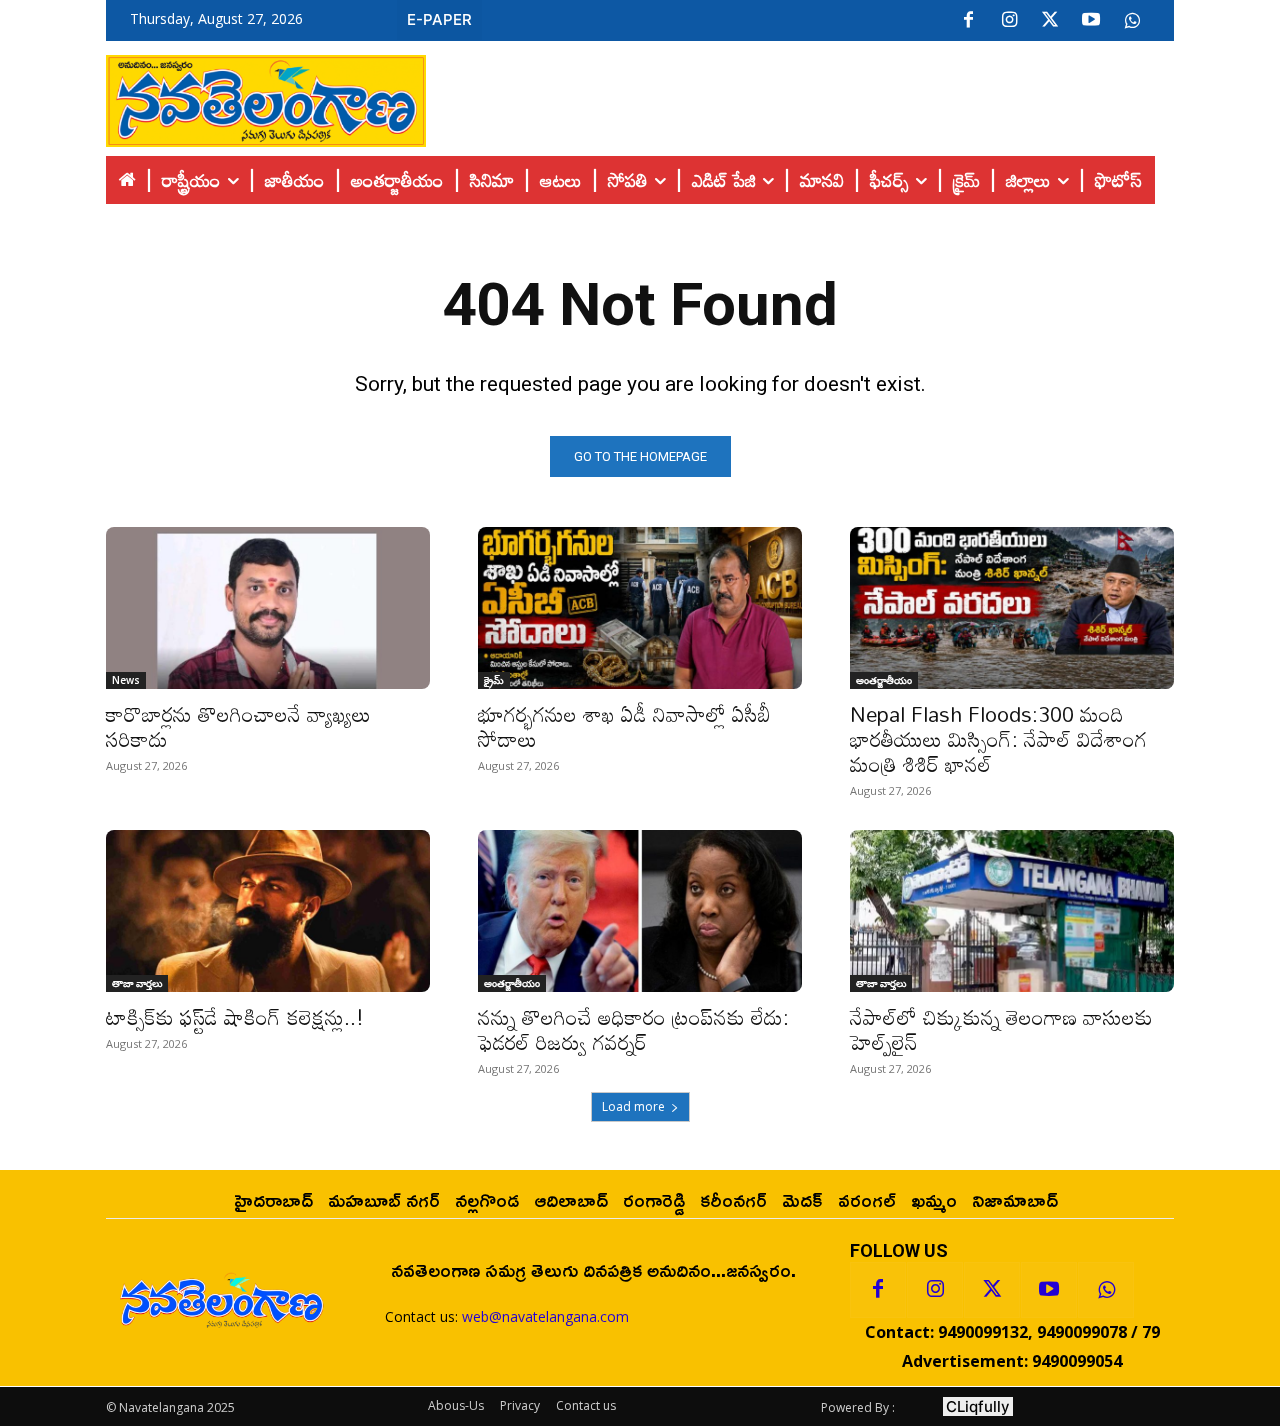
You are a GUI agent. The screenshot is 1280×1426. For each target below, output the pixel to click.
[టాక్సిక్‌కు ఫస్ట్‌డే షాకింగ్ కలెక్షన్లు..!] (268, 911)
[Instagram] (1009, 21)
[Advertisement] (800, 96)
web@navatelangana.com (545, 1316)
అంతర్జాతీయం (884, 680)
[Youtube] (1091, 21)
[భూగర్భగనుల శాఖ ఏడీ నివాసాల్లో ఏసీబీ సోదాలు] (640, 608)
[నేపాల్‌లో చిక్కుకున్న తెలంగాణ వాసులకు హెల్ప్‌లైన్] (1012, 911)
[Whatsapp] (1106, 1290)
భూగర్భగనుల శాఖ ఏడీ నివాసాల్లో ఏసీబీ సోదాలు (624, 726)
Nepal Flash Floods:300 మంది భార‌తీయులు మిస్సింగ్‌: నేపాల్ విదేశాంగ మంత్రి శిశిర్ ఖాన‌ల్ (998, 739)
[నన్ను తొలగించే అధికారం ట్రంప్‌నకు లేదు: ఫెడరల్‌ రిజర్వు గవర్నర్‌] (640, 911)
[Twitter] (1050, 21)
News (126, 680)
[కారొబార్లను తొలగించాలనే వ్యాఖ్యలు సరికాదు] (268, 608)
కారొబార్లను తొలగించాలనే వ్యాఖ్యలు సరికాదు (238, 726)
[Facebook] (968, 21)
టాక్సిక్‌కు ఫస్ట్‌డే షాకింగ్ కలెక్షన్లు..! (235, 1017)
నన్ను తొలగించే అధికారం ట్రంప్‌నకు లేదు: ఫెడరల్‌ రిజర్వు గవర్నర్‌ (633, 1029)
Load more (633, 1106)
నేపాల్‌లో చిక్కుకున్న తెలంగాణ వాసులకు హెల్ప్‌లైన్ (1001, 1029)
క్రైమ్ (494, 680)
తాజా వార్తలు (137, 983)
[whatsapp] (1132, 21)
